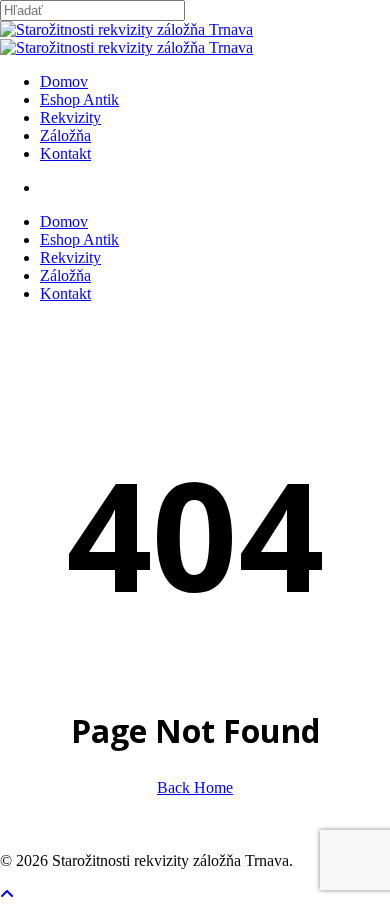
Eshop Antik (79, 239)
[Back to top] (7, 894)
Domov (64, 221)
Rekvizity (70, 257)
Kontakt (65, 293)
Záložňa (65, 275)
